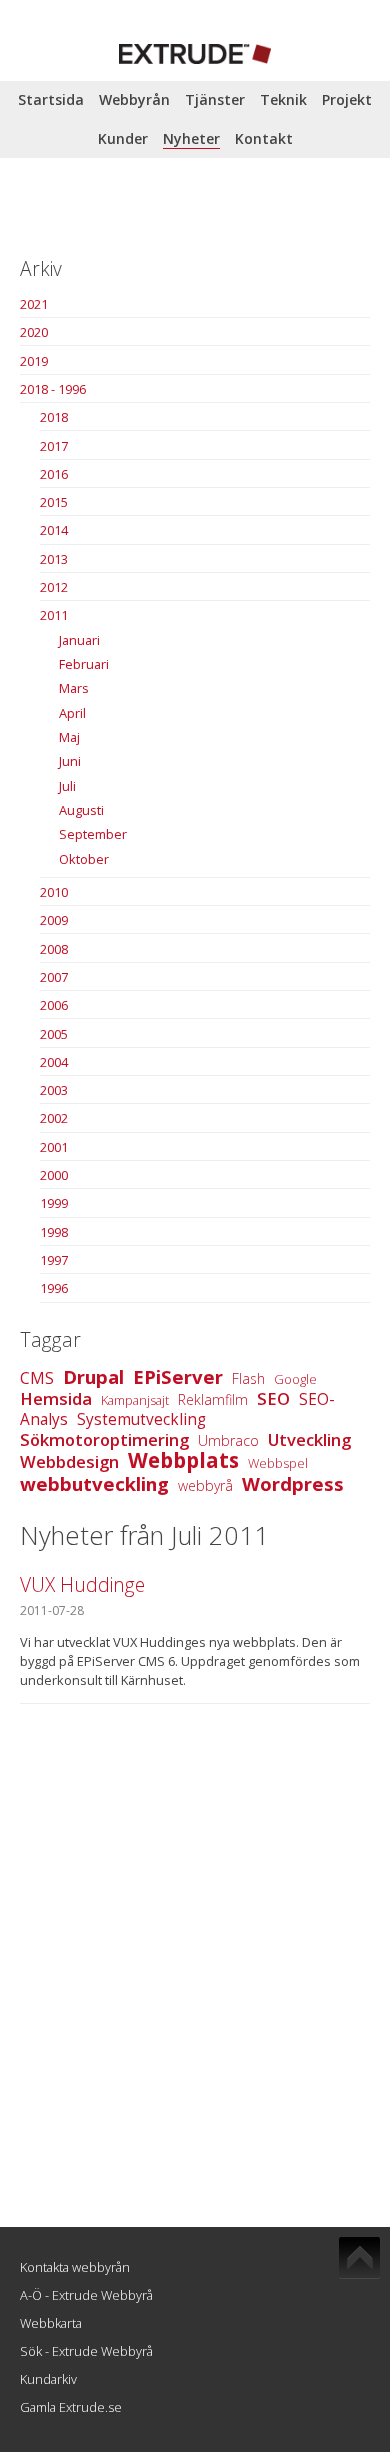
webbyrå (205, 1485)
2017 (54, 446)
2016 (54, 474)
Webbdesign (69, 1461)
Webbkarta (51, 2323)
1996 (54, 1288)
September (93, 834)
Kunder (123, 138)
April (72, 713)
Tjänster (215, 99)
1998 (54, 1232)
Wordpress (293, 1483)
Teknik (283, 99)
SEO (273, 1398)
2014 (54, 530)
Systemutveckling (141, 1419)
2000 (54, 1175)
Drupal (93, 1376)
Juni (70, 761)
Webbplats (183, 1460)
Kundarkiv (48, 2379)
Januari (79, 640)
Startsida (51, 99)
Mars (74, 688)
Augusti (81, 810)
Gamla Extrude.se (71, 2407)
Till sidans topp (359, 2258)
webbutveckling (94, 1483)
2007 (54, 977)
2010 (54, 892)
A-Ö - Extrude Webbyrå (86, 2295)
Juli (67, 786)
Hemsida (56, 1398)
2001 (54, 1147)
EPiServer (178, 1376)
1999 (54, 1203)
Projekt (347, 99)
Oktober (84, 859)
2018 (54, 417)
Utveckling (309, 1439)
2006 (54, 1005)
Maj (69, 737)
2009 (54, 920)
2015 (54, 502)
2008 (54, 949)
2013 (54, 559)
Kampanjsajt (135, 1400)
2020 (34, 332)
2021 (34, 304)
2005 (54, 1034)
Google (295, 1379)
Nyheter (191, 138)
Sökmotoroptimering (104, 1439)
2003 (54, 1090)
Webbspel (278, 1463)
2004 (54, 1062)
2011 (54, 615)
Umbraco (228, 1440)
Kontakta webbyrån (75, 2267)
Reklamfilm (213, 1399)
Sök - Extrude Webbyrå (86, 2351)
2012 (54, 587)
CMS (37, 1378)
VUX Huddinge (82, 1584)
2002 (54, 1118)
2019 (34, 361)
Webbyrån (134, 99)
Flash (248, 1378)
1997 (54, 1260)
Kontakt (264, 138)
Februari (84, 664)
